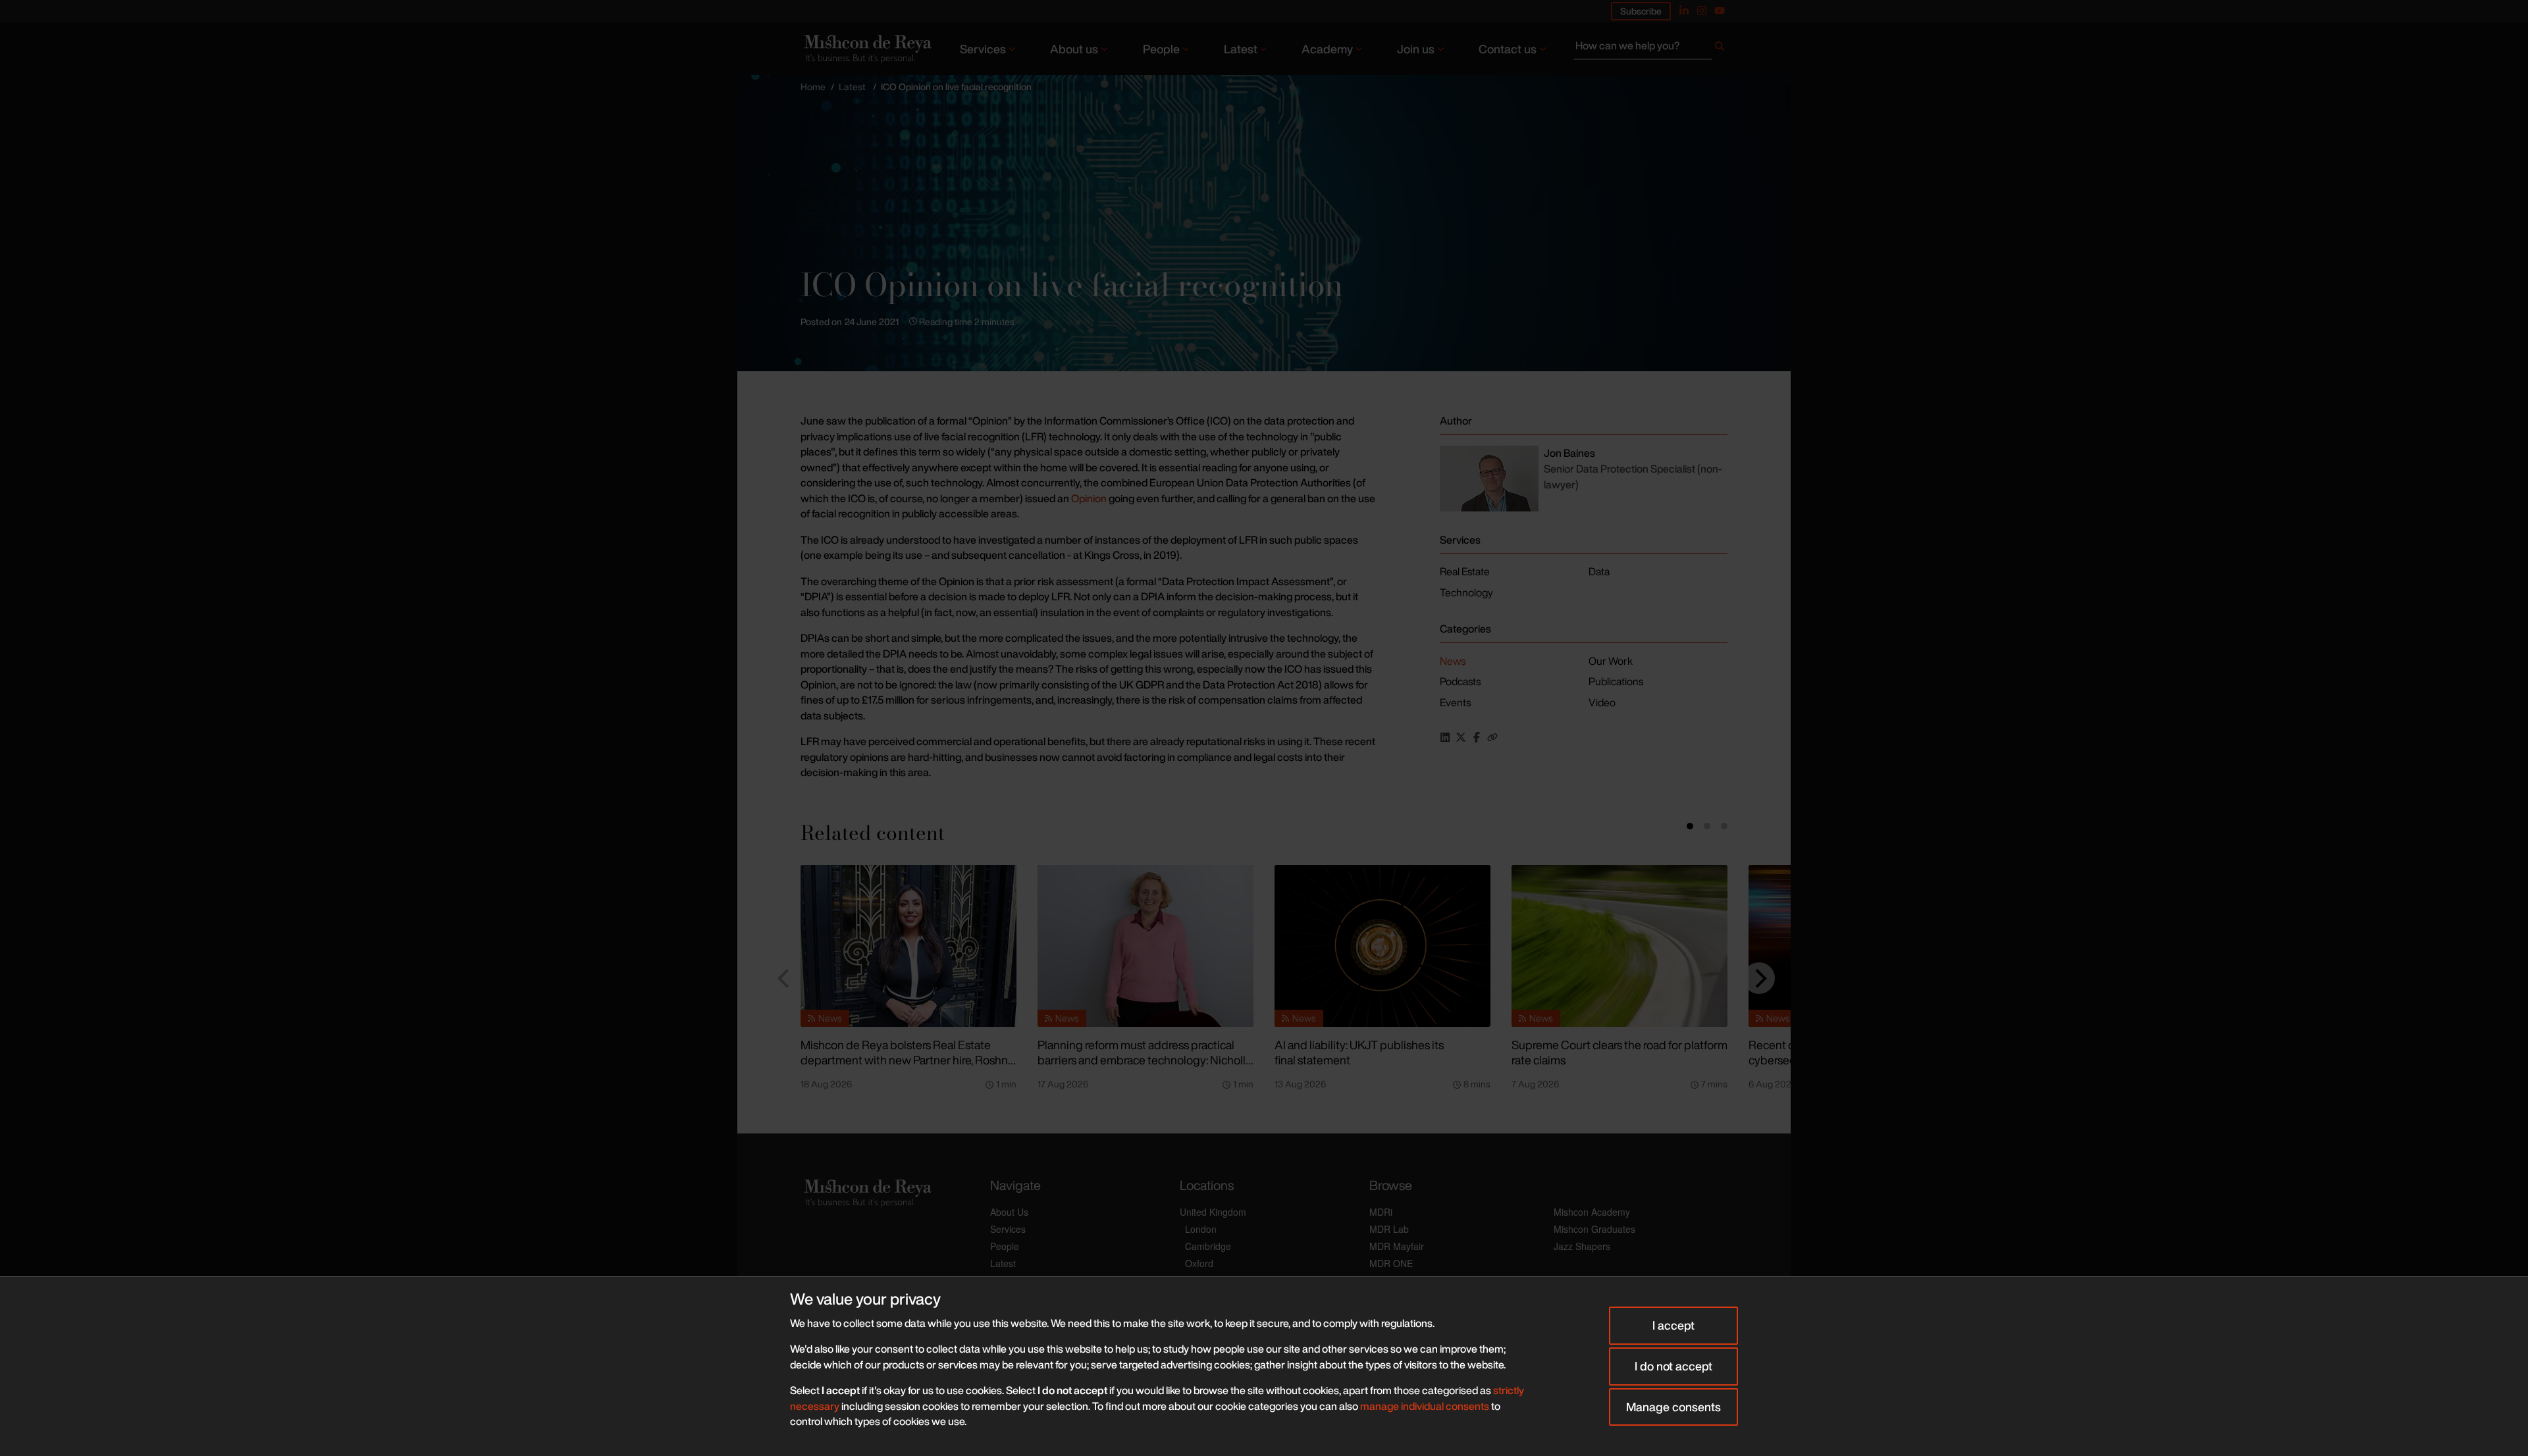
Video (1602, 702)
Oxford (1199, 1263)
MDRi (1381, 1212)
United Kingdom (1213, 1212)
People (1161, 49)
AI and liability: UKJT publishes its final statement (1359, 1052)
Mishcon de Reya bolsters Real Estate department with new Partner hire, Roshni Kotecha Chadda (906, 1059)
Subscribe (1641, 11)
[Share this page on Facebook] (1477, 737)
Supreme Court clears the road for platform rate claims (1619, 1052)
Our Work (1611, 661)
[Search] (1720, 49)
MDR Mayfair (1397, 1246)
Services (983, 49)
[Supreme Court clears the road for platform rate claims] (1619, 946)
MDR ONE (1391, 1263)
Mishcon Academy (1592, 1212)
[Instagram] (1702, 11)
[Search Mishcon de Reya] (1651, 49)
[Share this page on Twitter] (1461, 737)
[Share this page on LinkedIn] (1445, 737)
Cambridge (1208, 1246)
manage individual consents (1425, 1406)
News (1453, 661)
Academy (1327, 49)
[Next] (1759, 978)
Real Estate (1465, 571)
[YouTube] (1720, 11)
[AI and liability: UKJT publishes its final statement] (1382, 946)
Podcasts (1460, 681)
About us (1074, 49)
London (1201, 1229)
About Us (1009, 1212)
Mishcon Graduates (1594, 1229)
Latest (1241, 49)
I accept (1673, 1325)
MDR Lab (1389, 1229)
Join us (1416, 49)
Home (813, 87)
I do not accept (1673, 1366)
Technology (1466, 592)
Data (1599, 571)
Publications (1616, 681)
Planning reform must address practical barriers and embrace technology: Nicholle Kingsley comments (1145, 1059)
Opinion (1090, 498)
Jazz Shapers (1582, 1246)
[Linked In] (1684, 11)
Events (1455, 702)
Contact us (1508, 49)
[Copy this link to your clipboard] (1492, 737)
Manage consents (1673, 1407)
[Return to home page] (866, 48)
